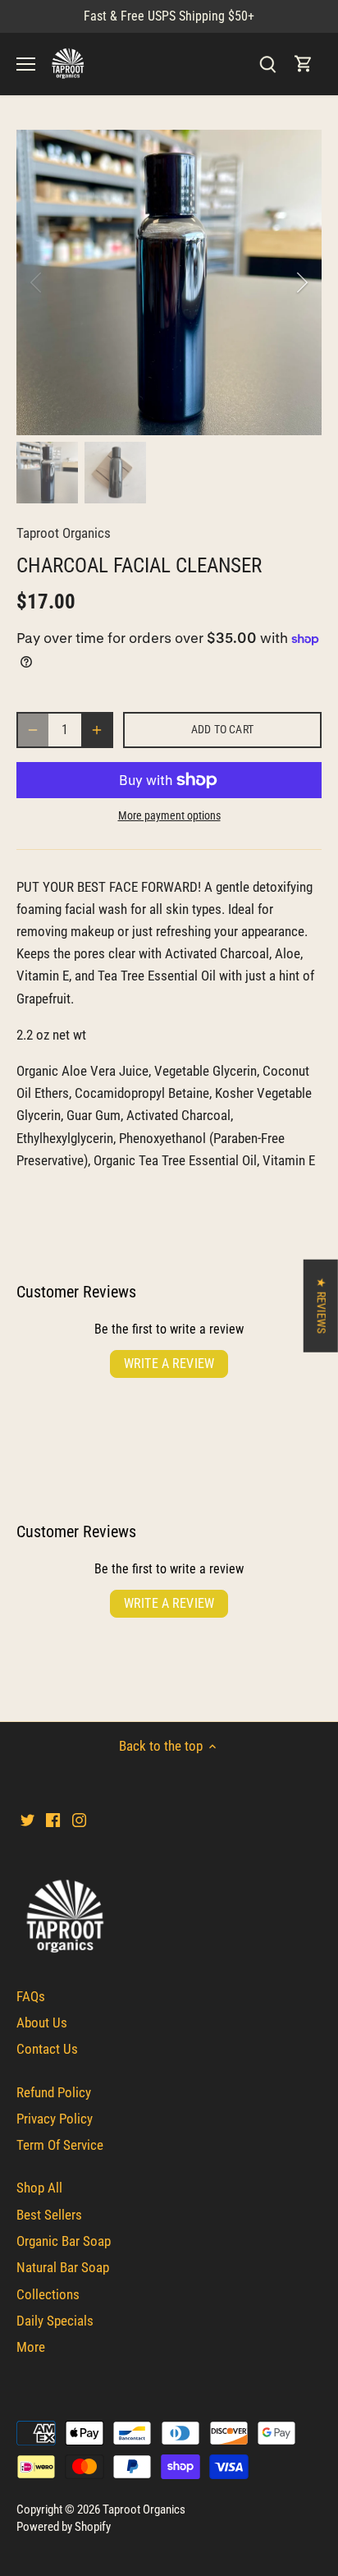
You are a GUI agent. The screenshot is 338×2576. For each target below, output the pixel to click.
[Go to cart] (304, 64)
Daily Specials (55, 2321)
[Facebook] (53, 1820)
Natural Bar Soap (63, 2267)
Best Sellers (49, 2215)
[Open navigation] (26, 64)
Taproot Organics (64, 533)
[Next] (301, 282)
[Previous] (37, 282)
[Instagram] (79, 1820)
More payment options (169, 816)
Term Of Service (60, 2145)
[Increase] (97, 730)
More (31, 2347)
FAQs (31, 1996)
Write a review (169, 1364)
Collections (48, 2294)
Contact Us (47, 2049)
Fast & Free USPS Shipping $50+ (169, 16)
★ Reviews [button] (321, 1305)
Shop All (39, 2188)
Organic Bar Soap (64, 2241)
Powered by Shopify (64, 2527)
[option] (169, 282)
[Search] (267, 64)
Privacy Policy (55, 2119)
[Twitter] (27, 1820)
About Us (42, 2023)
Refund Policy (54, 2092)
